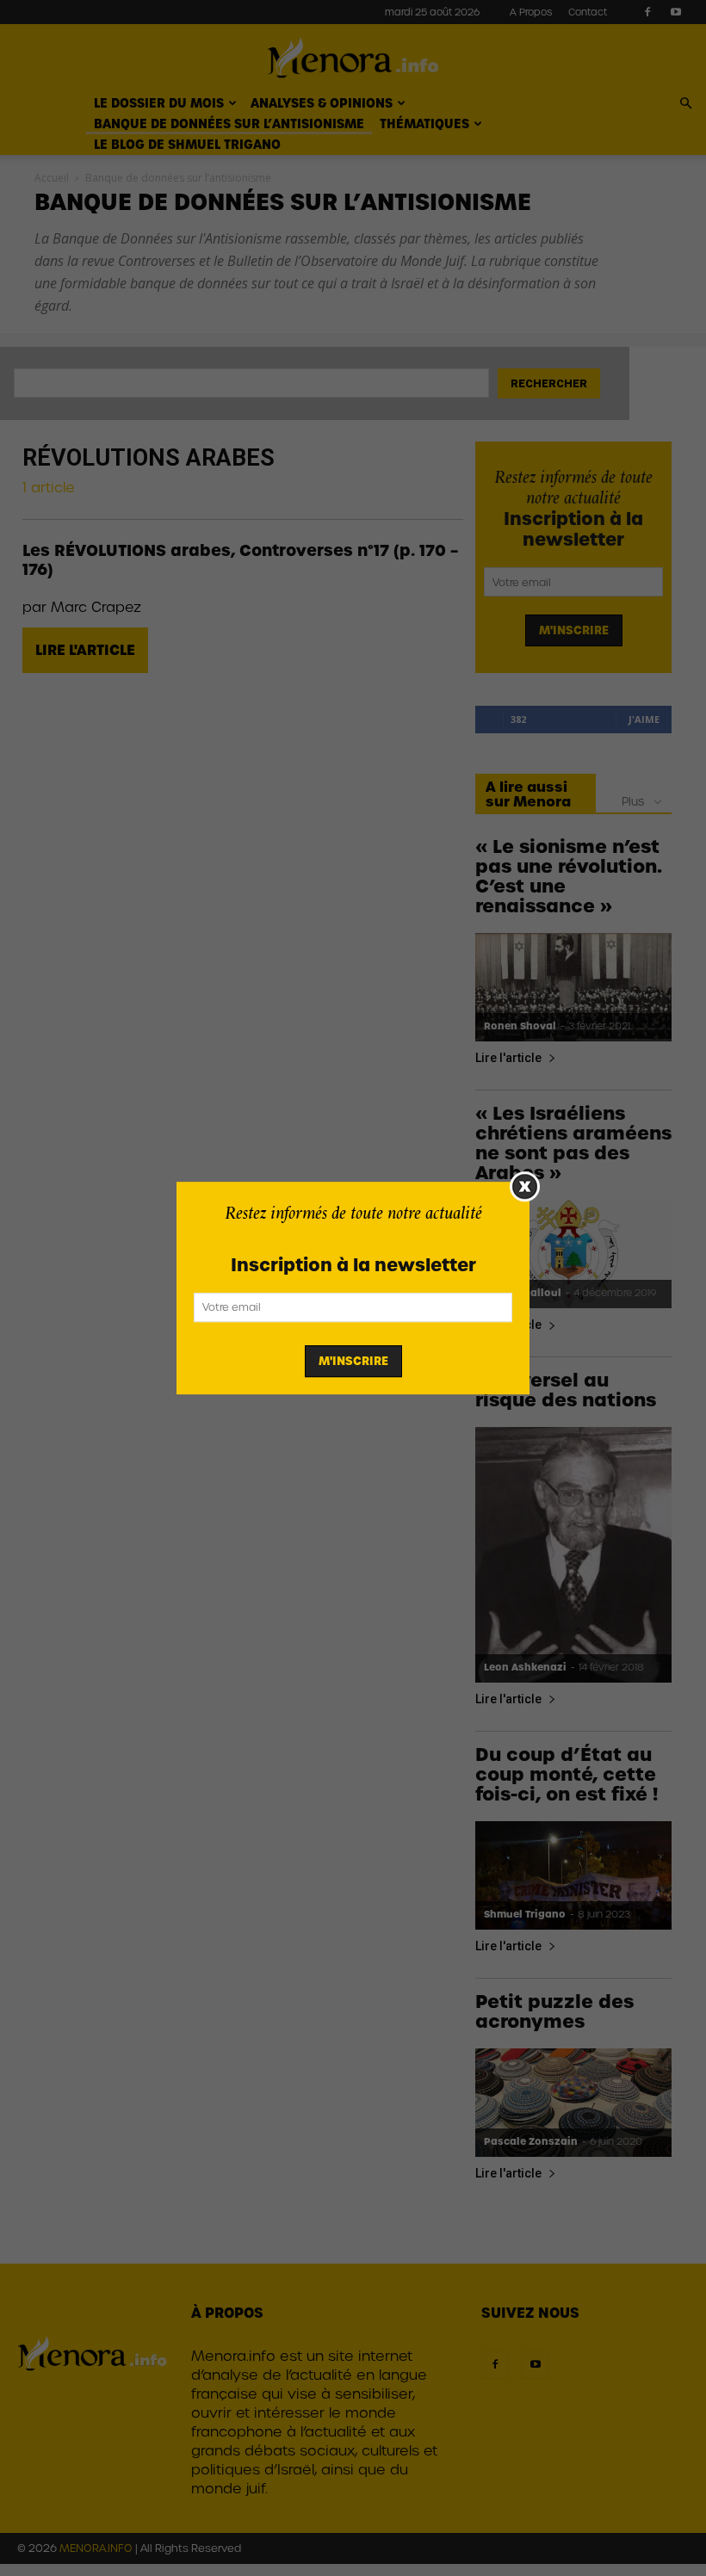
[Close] (525, 1186)
